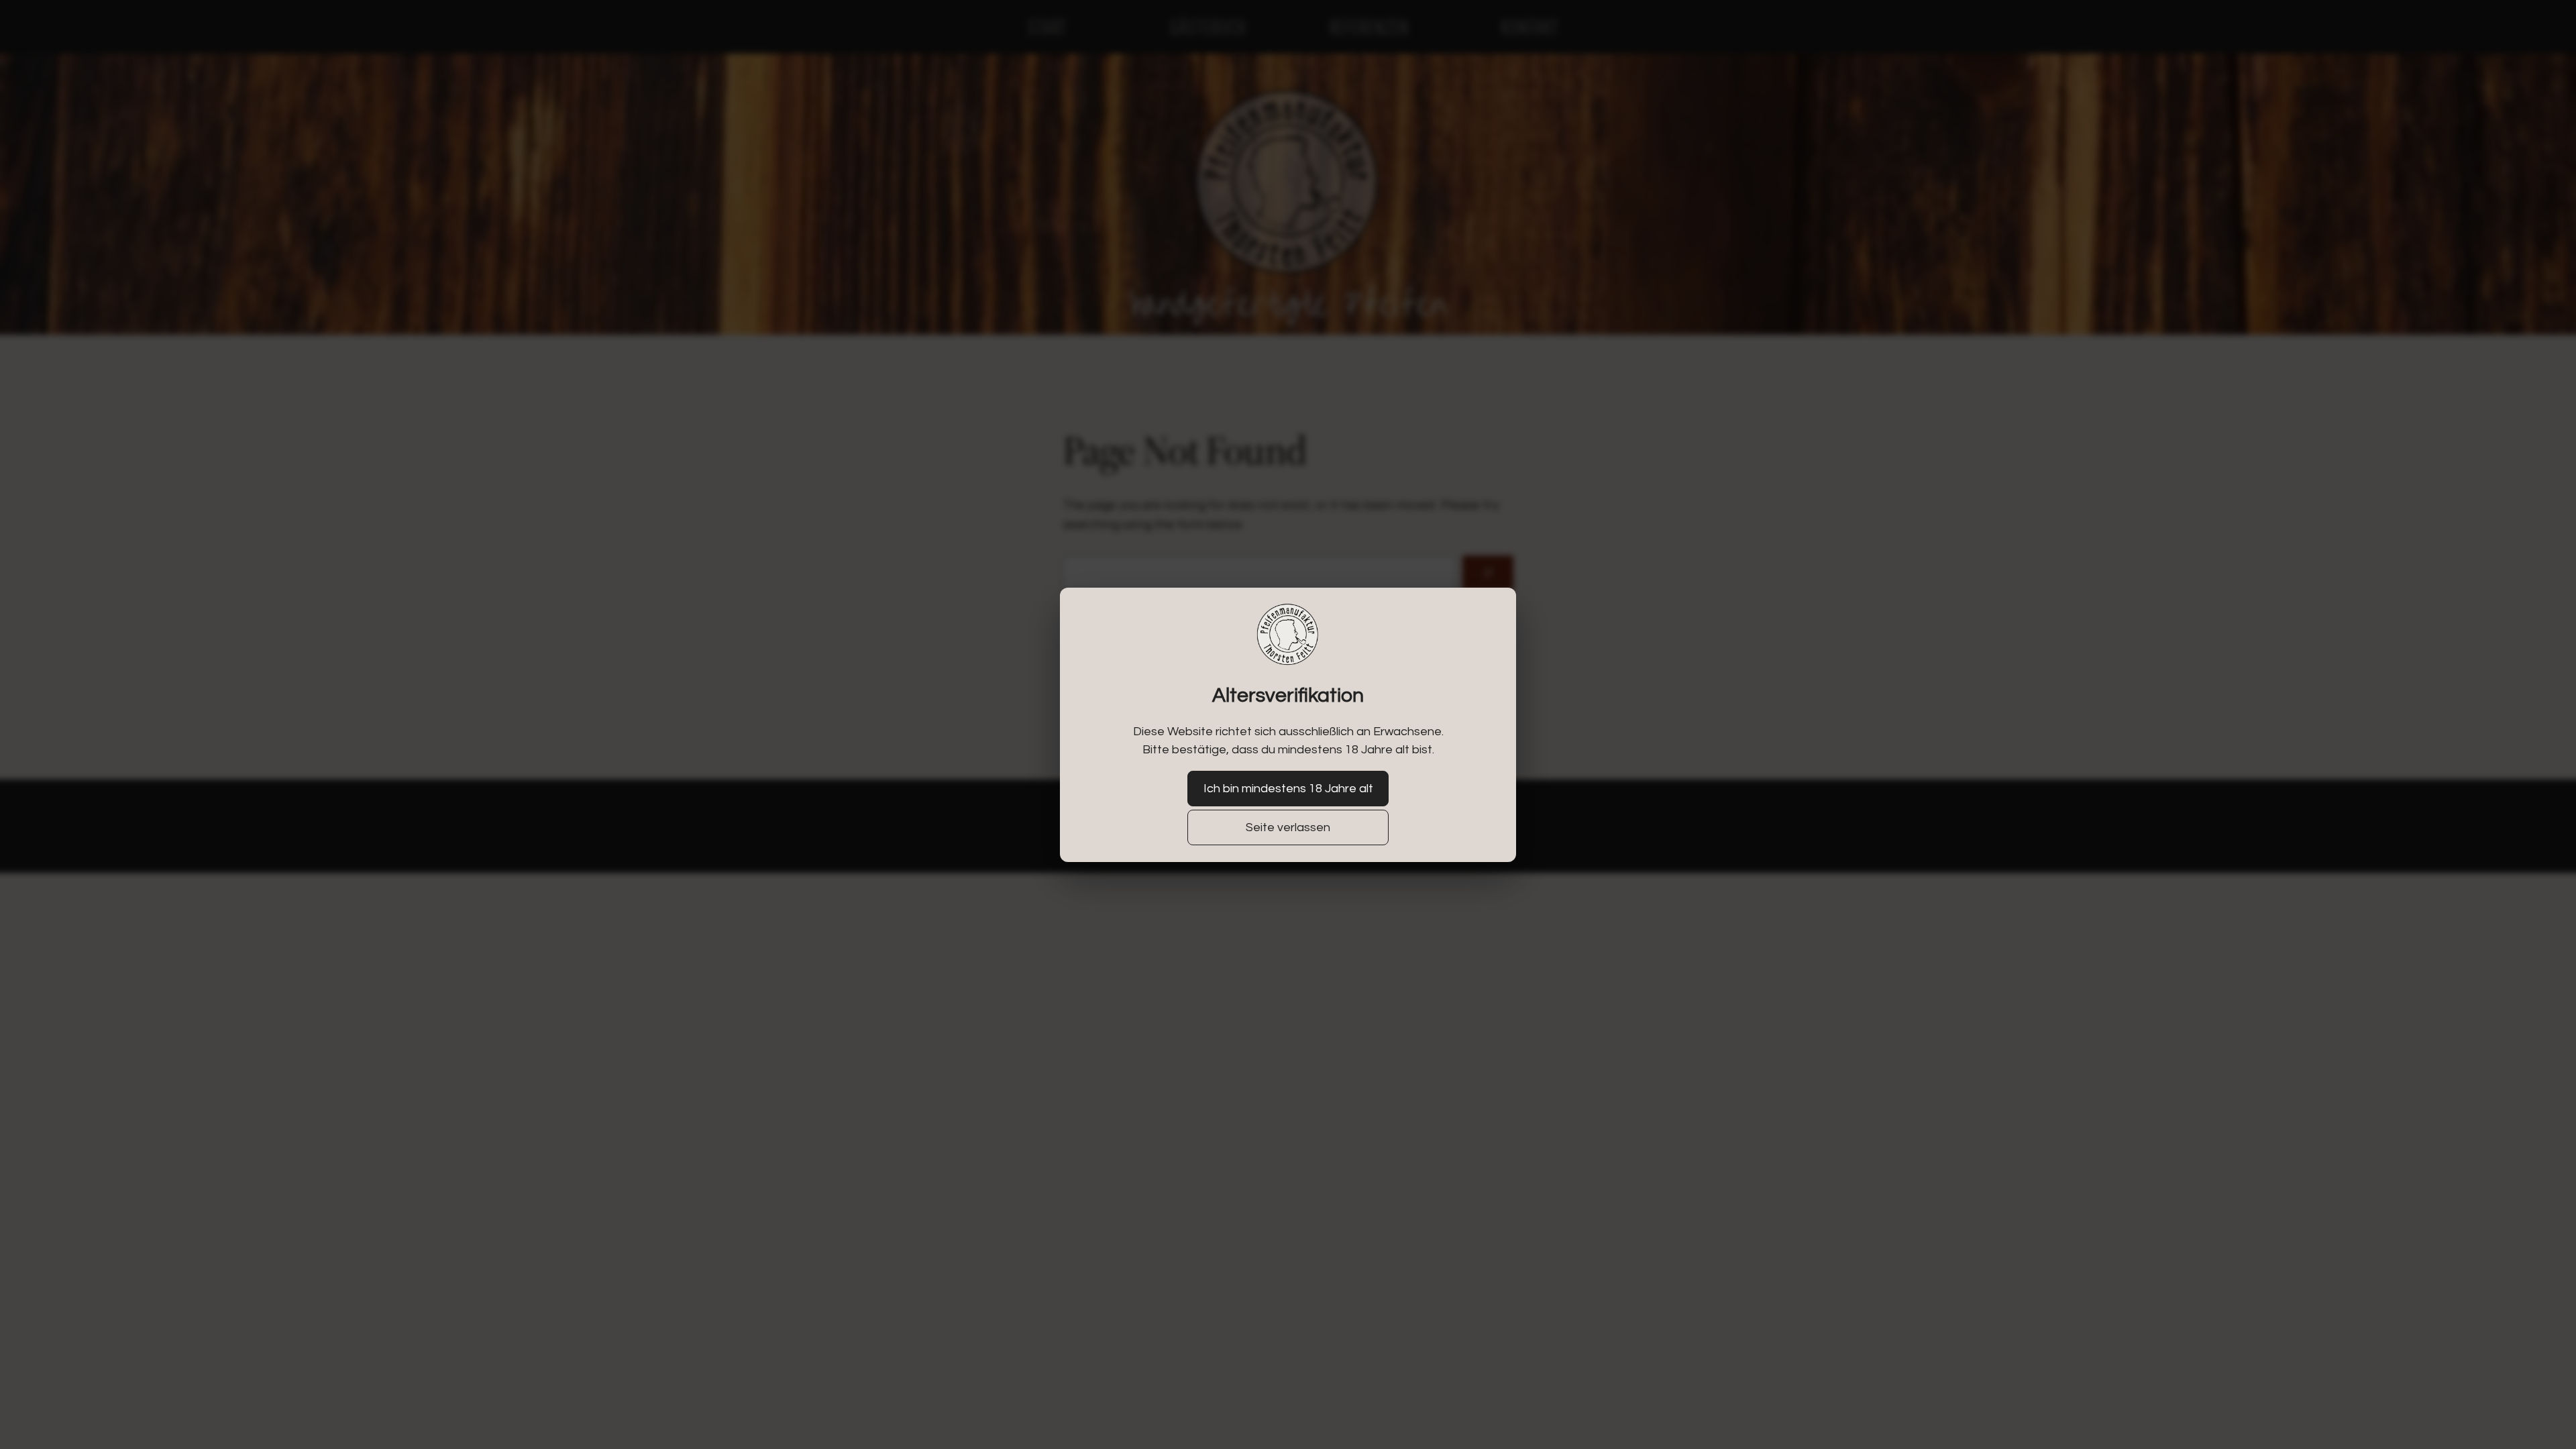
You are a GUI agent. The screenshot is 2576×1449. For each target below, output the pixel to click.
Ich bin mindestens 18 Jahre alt (1288, 789)
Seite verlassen (1288, 827)
